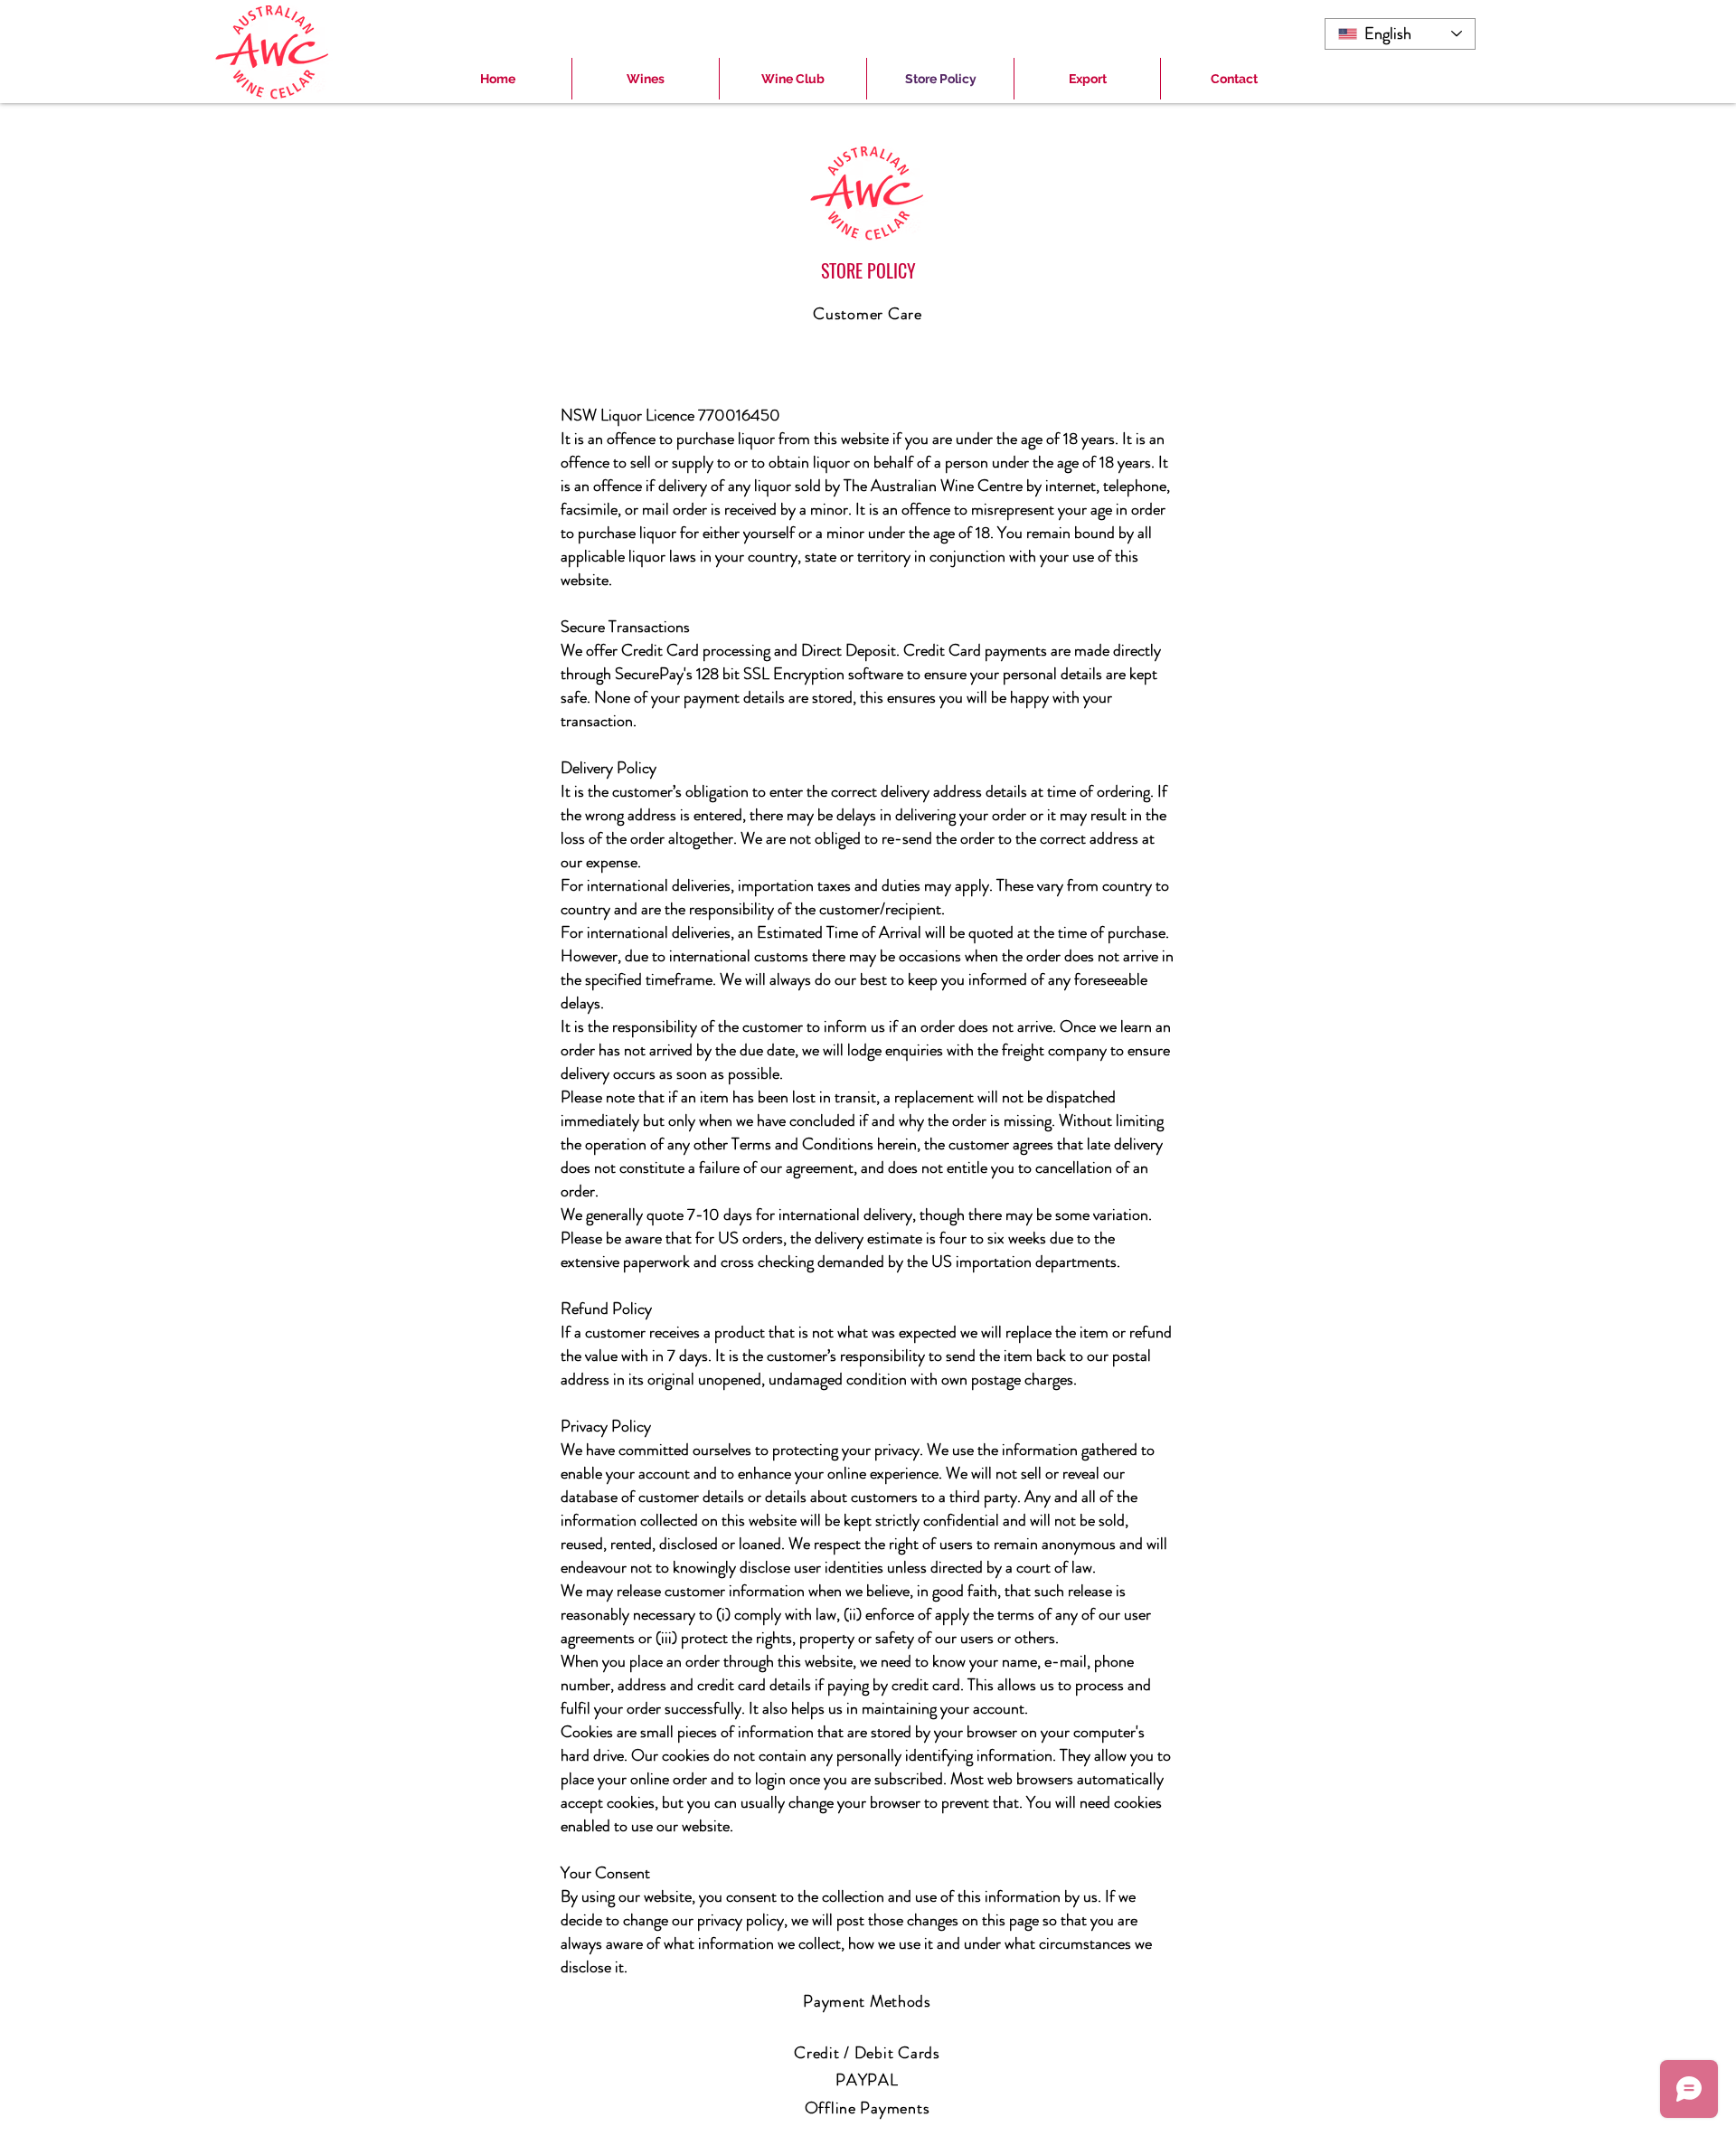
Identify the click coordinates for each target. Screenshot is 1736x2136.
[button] (646, 79)
